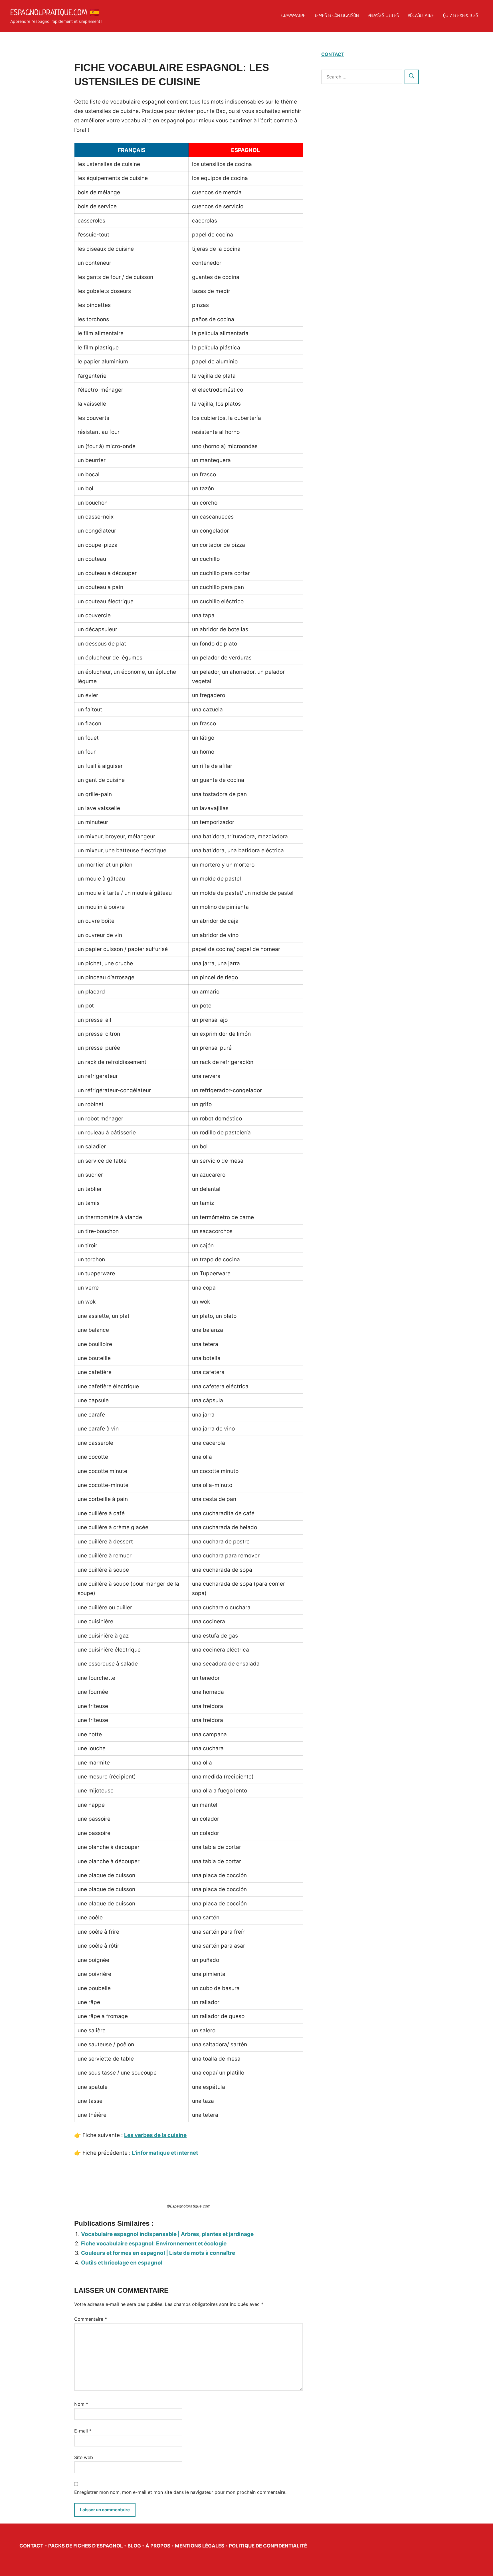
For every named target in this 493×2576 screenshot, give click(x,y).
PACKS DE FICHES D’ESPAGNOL (86, 2546)
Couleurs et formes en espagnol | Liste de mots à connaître (158, 2253)
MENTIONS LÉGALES (200, 2546)
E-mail (83, 2431)
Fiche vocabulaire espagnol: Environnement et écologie (154, 2244)
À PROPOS (158, 2546)
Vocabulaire (421, 15)
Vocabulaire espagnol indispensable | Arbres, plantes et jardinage (167, 2234)
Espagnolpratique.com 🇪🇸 (55, 12)
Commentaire (91, 2319)
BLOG (134, 2546)
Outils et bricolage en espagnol (122, 2263)
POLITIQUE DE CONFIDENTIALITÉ (268, 2546)
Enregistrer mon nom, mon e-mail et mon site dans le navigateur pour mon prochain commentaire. (180, 2492)
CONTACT (333, 54)
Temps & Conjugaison (337, 15)
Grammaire (293, 15)
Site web (84, 2457)
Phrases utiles (383, 15)
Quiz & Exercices (461, 15)
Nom (81, 2404)
